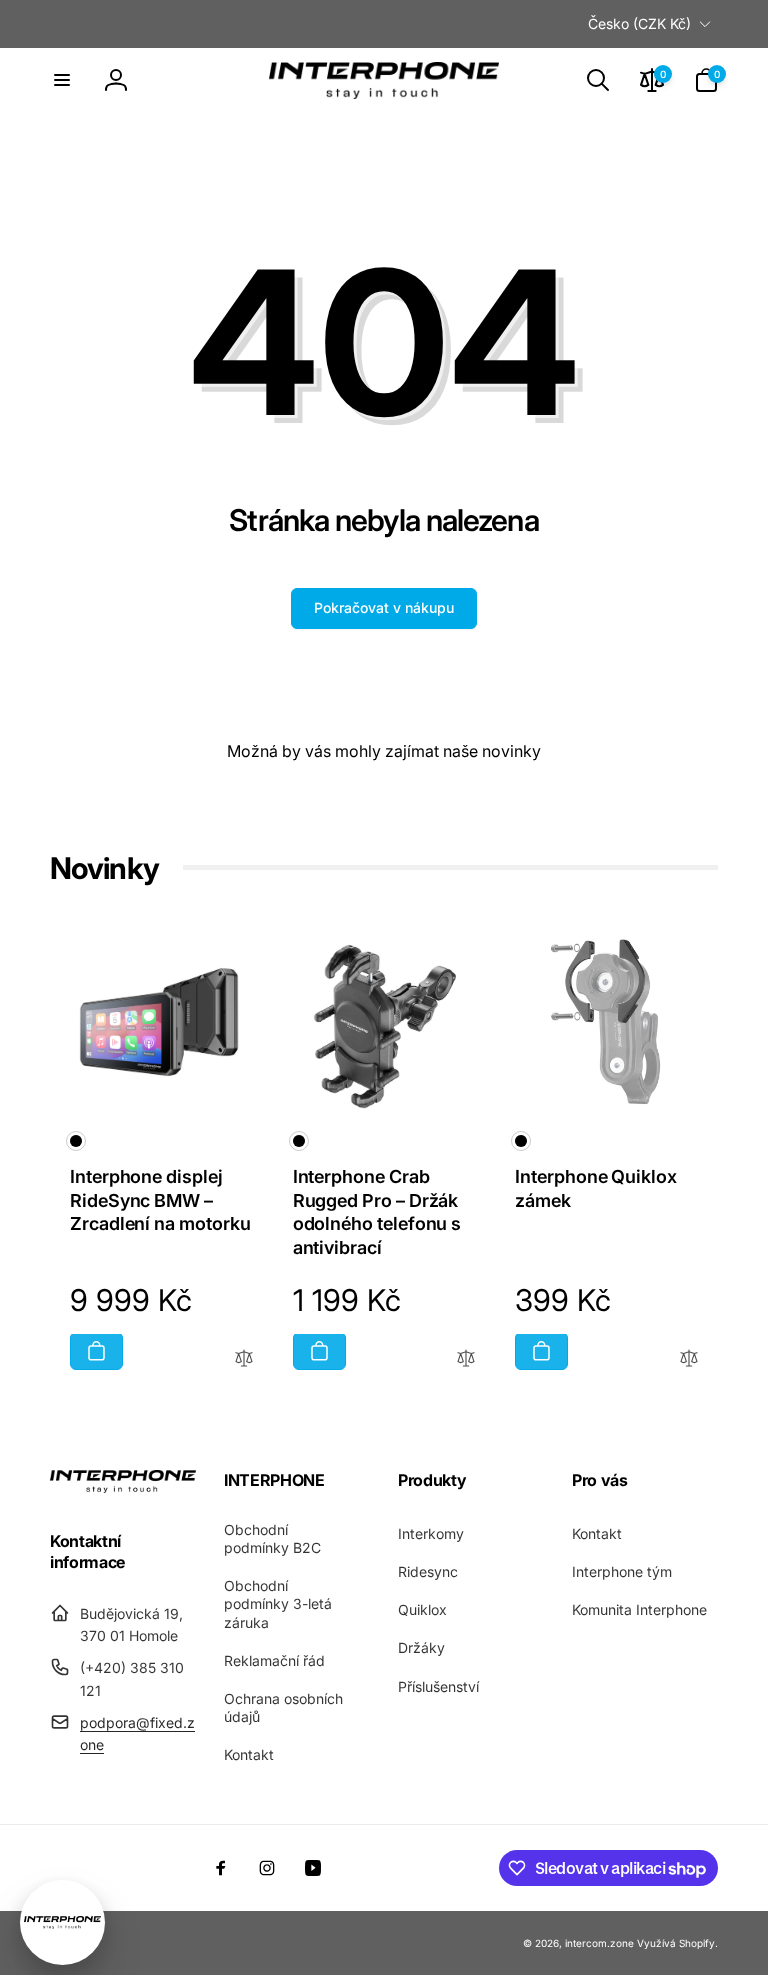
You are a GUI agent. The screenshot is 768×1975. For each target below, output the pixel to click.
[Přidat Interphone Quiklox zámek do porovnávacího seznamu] (689, 1359)
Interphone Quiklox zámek (596, 1188)
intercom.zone (599, 1943)
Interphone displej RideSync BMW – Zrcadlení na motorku (160, 1200)
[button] (62, 80)
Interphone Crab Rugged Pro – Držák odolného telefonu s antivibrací (377, 1211)
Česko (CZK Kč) (639, 23)
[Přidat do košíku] (96, 1351)
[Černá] (76, 1141)
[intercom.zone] (123, 1487)
